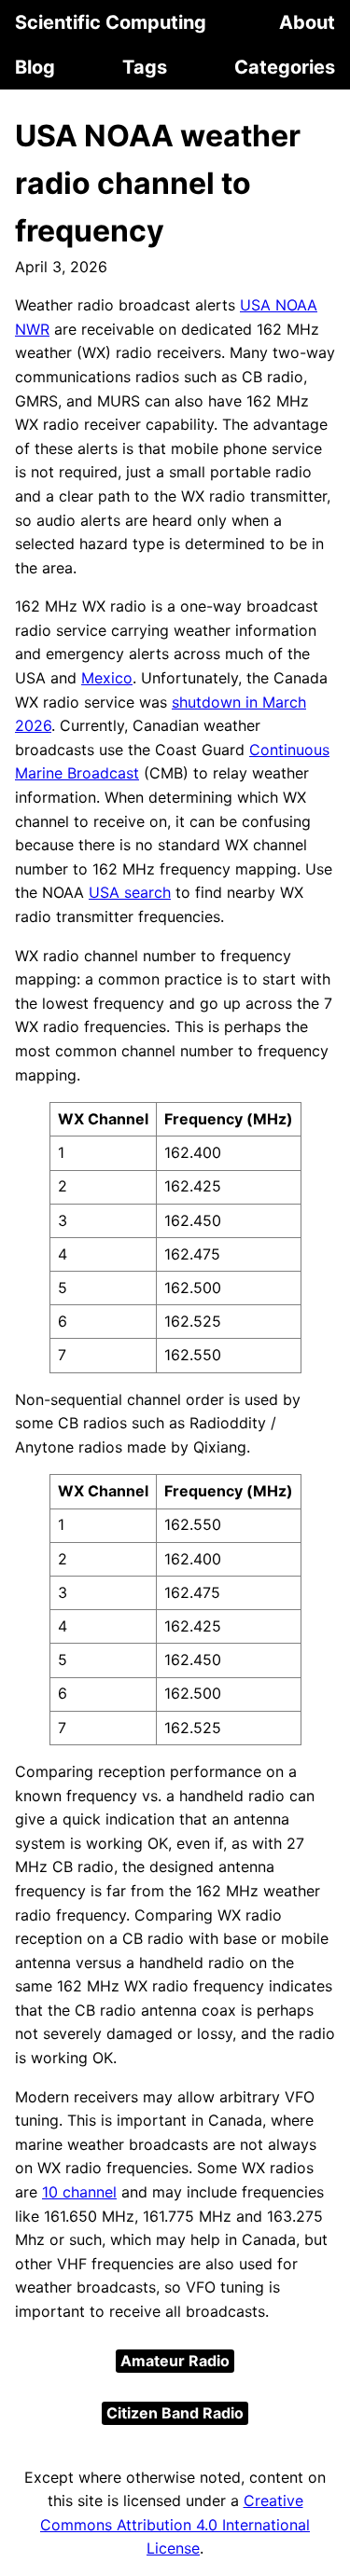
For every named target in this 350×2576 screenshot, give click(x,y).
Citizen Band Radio (175, 2413)
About (307, 22)
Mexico (107, 678)
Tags (145, 67)
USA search (130, 892)
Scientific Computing (111, 22)
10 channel (79, 2192)
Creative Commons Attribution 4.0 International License (175, 2524)
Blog (35, 67)
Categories (285, 67)
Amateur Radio (175, 2361)
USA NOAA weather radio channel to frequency (158, 183)
